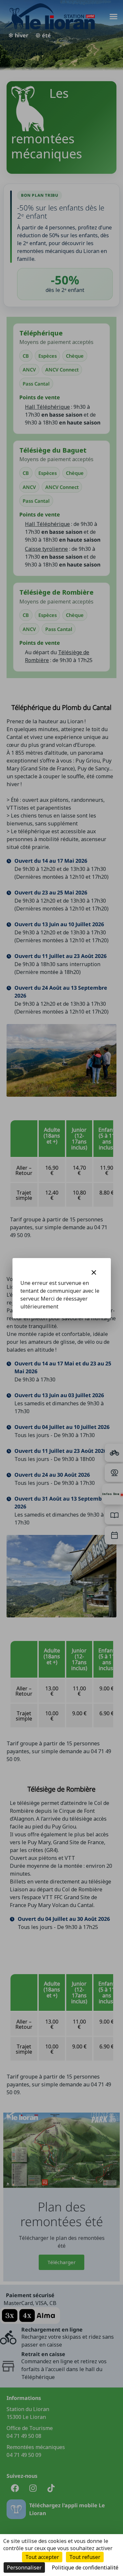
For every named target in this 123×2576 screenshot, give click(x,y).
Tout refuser (85, 2557)
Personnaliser (24, 2567)
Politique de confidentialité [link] (85, 2567)
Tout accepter (42, 2557)
